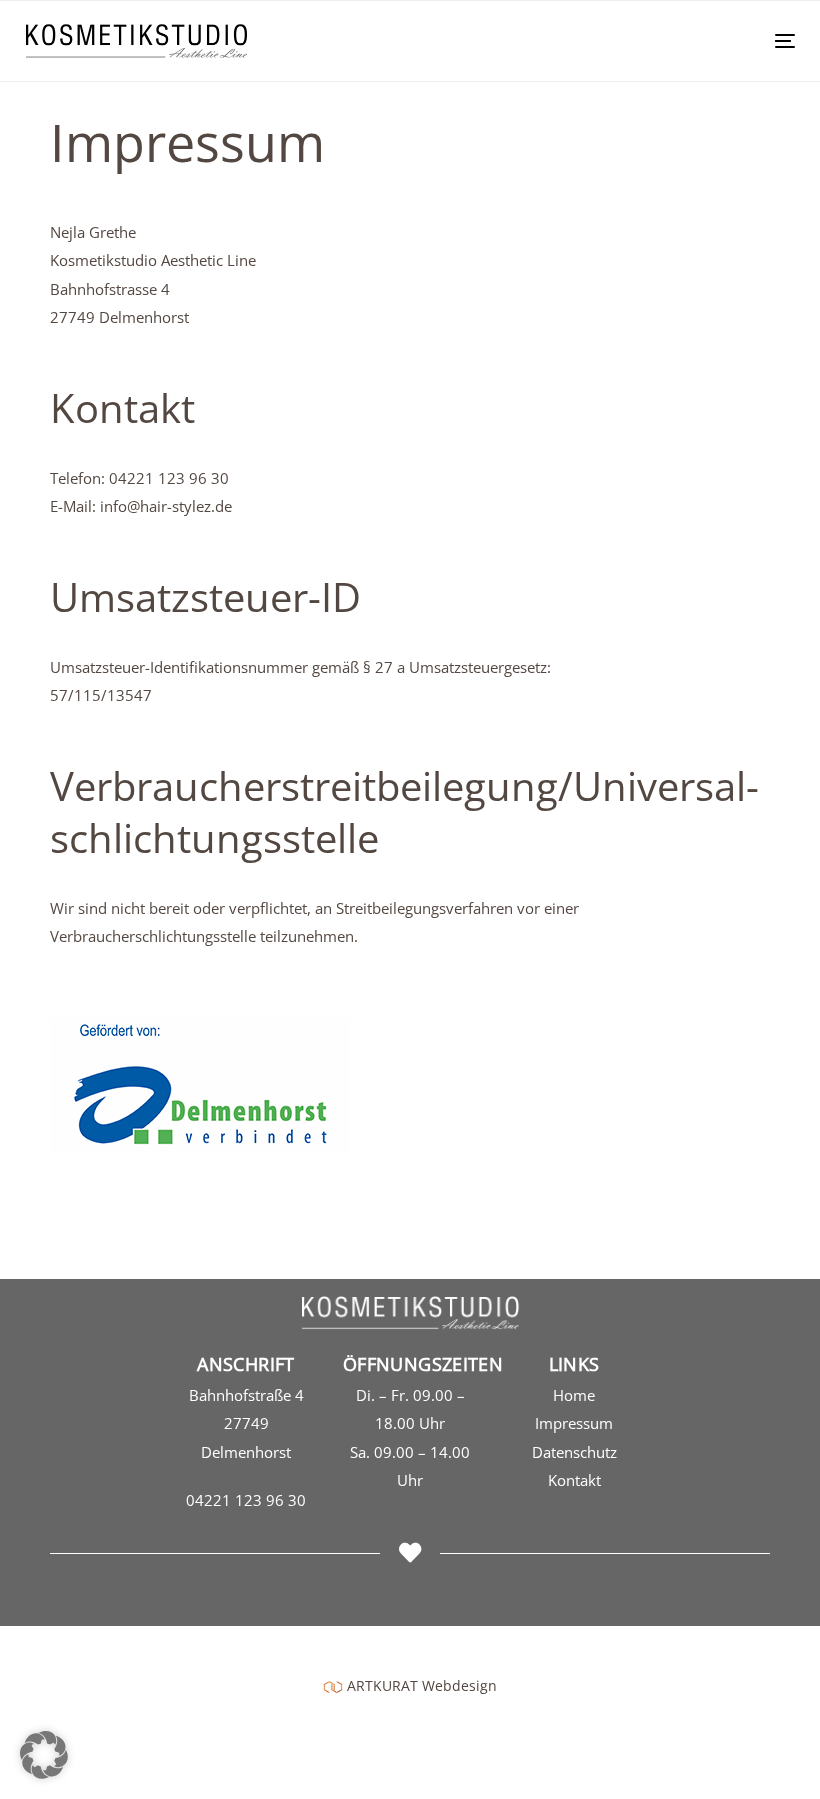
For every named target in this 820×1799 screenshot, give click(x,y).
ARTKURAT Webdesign (422, 1685)
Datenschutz (574, 1452)
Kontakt (574, 1480)
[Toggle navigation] (666, 40)
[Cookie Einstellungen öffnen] (44, 1773)
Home (574, 1395)
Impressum (574, 1423)
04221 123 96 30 (246, 1500)
